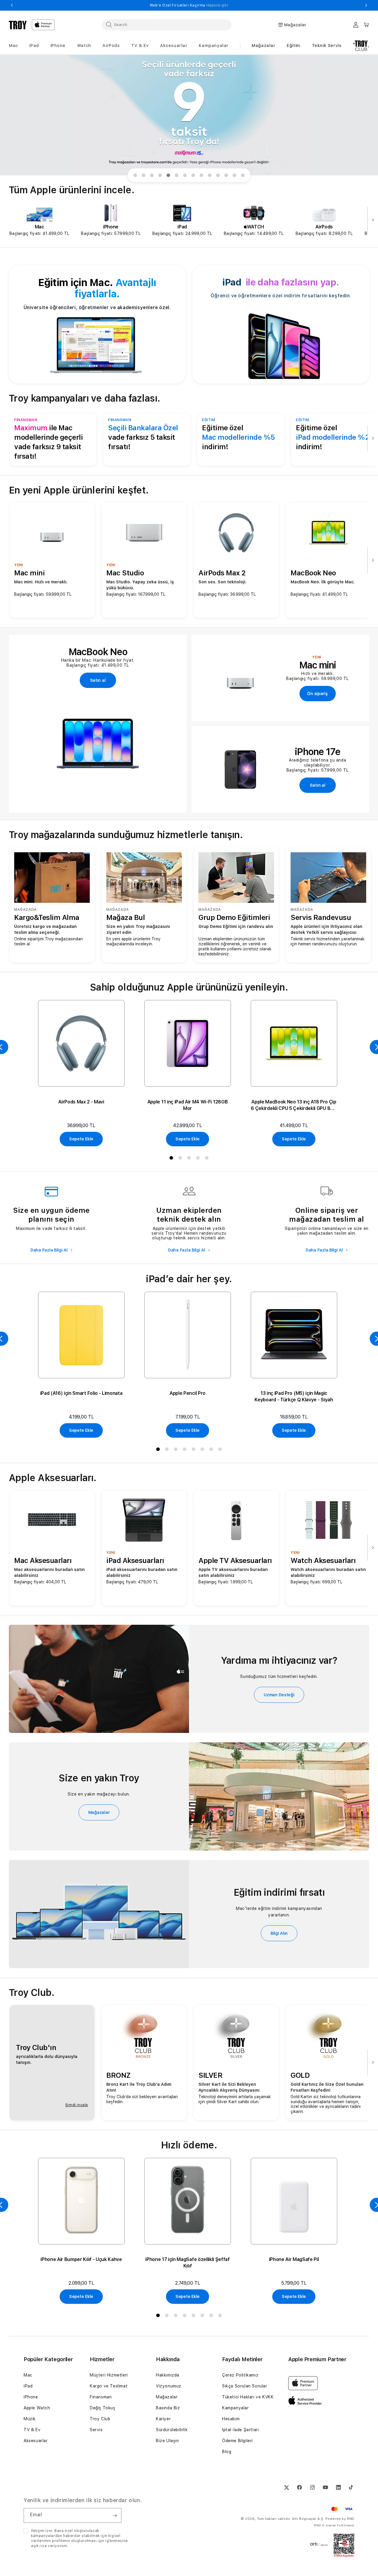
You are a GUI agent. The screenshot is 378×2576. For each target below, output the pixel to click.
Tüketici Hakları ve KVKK (248, 2397)
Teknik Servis (327, 46)
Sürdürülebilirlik (172, 2430)
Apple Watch (37, 2408)
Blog (227, 2452)
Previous (12, 5)
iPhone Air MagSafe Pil (294, 2259)
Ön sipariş (317, 694)
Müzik (30, 2419)
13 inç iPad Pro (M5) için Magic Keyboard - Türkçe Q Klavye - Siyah (294, 1396)
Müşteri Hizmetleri (109, 2375)
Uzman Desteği (279, 1695)
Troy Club (100, 2419)
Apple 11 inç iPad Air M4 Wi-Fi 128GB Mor (188, 1105)
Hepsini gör (218, 5)
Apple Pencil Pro (188, 1393)
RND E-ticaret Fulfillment (334, 2525)
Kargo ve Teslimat (109, 2386)
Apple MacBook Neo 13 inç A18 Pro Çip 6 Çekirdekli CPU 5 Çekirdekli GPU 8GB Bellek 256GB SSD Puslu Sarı (294, 1105)
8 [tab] (194, 176)
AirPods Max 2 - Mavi (81, 1102)
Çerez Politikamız (240, 2375)
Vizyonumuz (169, 2386)
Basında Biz (168, 2408)
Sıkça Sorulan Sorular (245, 2386)
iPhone (31, 2397)
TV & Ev (32, 2430)
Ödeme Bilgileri (237, 2441)
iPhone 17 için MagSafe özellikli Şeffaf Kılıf (188, 2263)
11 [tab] (219, 176)
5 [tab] (170, 176)
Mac (28, 2375)
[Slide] (189, 115)
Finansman (101, 2397)
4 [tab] (161, 176)
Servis (96, 2430)
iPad (28, 2386)
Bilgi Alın (279, 1933)
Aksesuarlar (36, 2441)
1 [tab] (136, 176)
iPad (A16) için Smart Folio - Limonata (81, 1393)
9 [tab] (203, 176)
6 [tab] (178, 176)
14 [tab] (244, 176)
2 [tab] (145, 176)
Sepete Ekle (81, 1139)
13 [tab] (236, 176)
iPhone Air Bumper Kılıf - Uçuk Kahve (81, 2259)
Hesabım (231, 2419)
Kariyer (163, 2419)
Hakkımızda (168, 2375)
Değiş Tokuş (103, 2408)
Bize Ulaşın (167, 2441)
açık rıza (39, 2546)
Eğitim (294, 46)
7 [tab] (186, 176)
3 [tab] (153, 176)
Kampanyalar (236, 2408)
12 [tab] (227, 176)
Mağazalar (263, 46)
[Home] (18, 25)
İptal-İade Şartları (240, 2430)
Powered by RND (340, 2519)
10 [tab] (211, 176)
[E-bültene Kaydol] (115, 2515)
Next (366, 5)
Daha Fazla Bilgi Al (49, 1250)
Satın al (98, 680)
